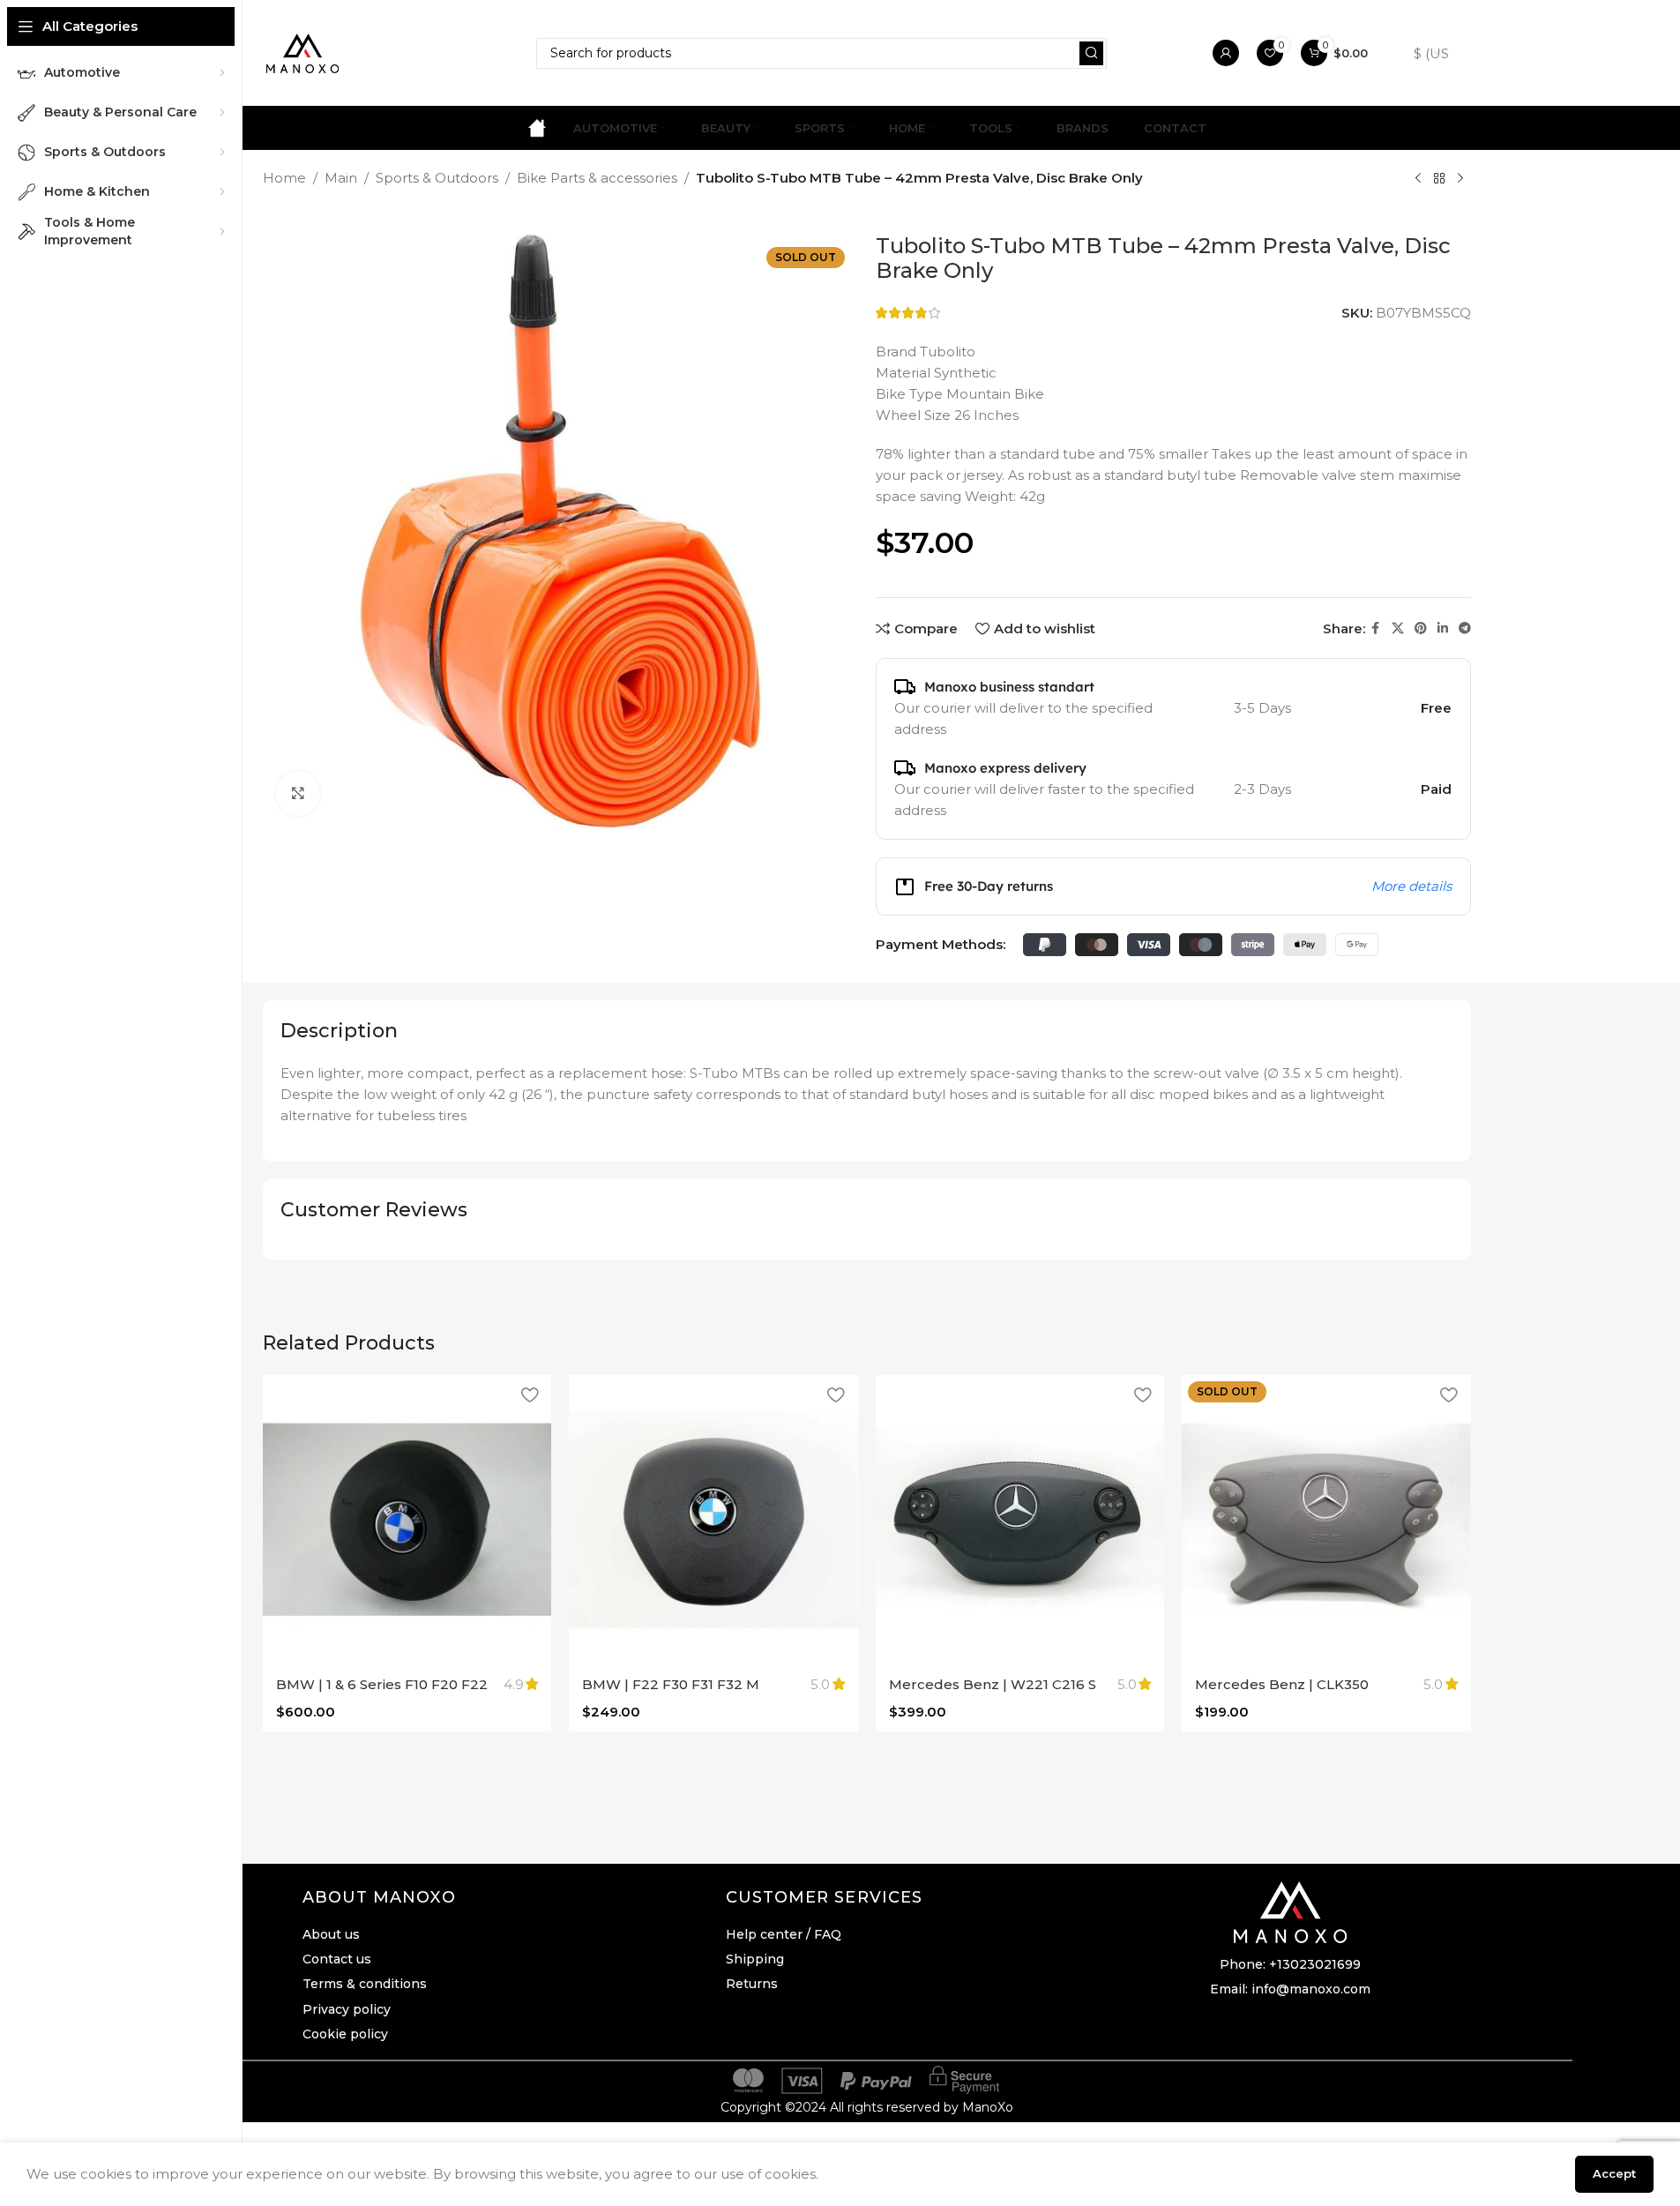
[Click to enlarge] (298, 793)
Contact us (337, 1959)
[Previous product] (1418, 179)
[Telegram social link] (1465, 628)
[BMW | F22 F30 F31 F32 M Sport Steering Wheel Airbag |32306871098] (713, 1520)
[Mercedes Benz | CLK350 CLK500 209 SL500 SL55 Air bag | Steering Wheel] (1326, 1520)
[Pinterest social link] (1421, 628)
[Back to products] (1439, 179)
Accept (1614, 2173)
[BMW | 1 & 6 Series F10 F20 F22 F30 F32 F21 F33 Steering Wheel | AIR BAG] (407, 1520)
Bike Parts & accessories (597, 178)
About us (331, 1934)
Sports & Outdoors (437, 178)
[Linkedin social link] (1443, 628)
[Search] (1091, 53)
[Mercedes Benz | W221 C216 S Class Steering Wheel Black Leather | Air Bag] (1020, 1520)
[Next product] (1460, 179)
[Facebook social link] (1376, 628)
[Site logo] (302, 52)
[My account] (1226, 53)
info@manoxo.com (1311, 1989)
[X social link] (1398, 628)
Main (341, 178)
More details (1411, 886)
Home (284, 178)
